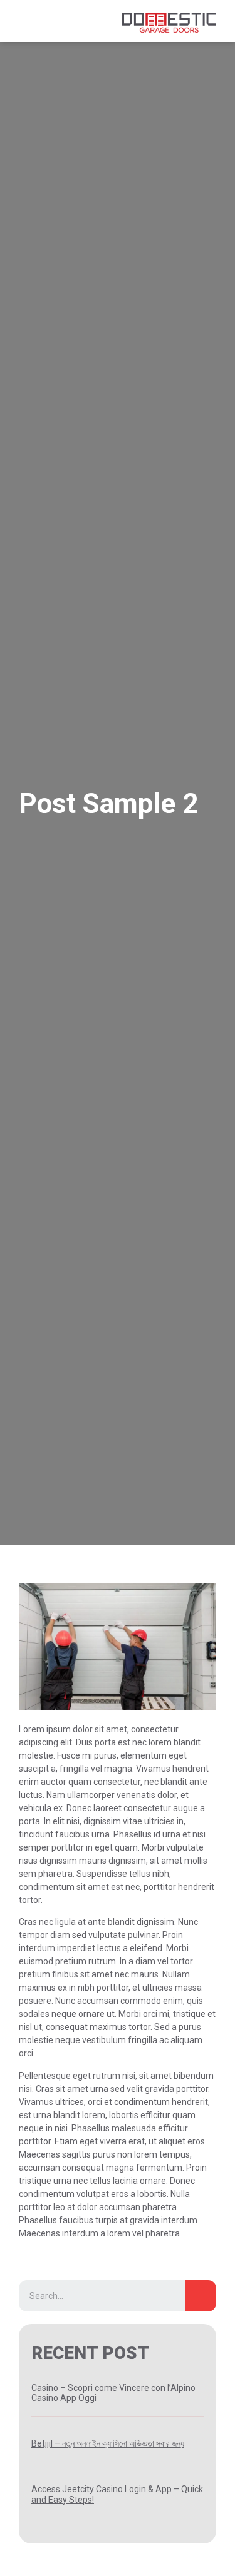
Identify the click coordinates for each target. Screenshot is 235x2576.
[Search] (201, 2296)
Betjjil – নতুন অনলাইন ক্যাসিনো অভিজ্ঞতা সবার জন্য (108, 2443)
